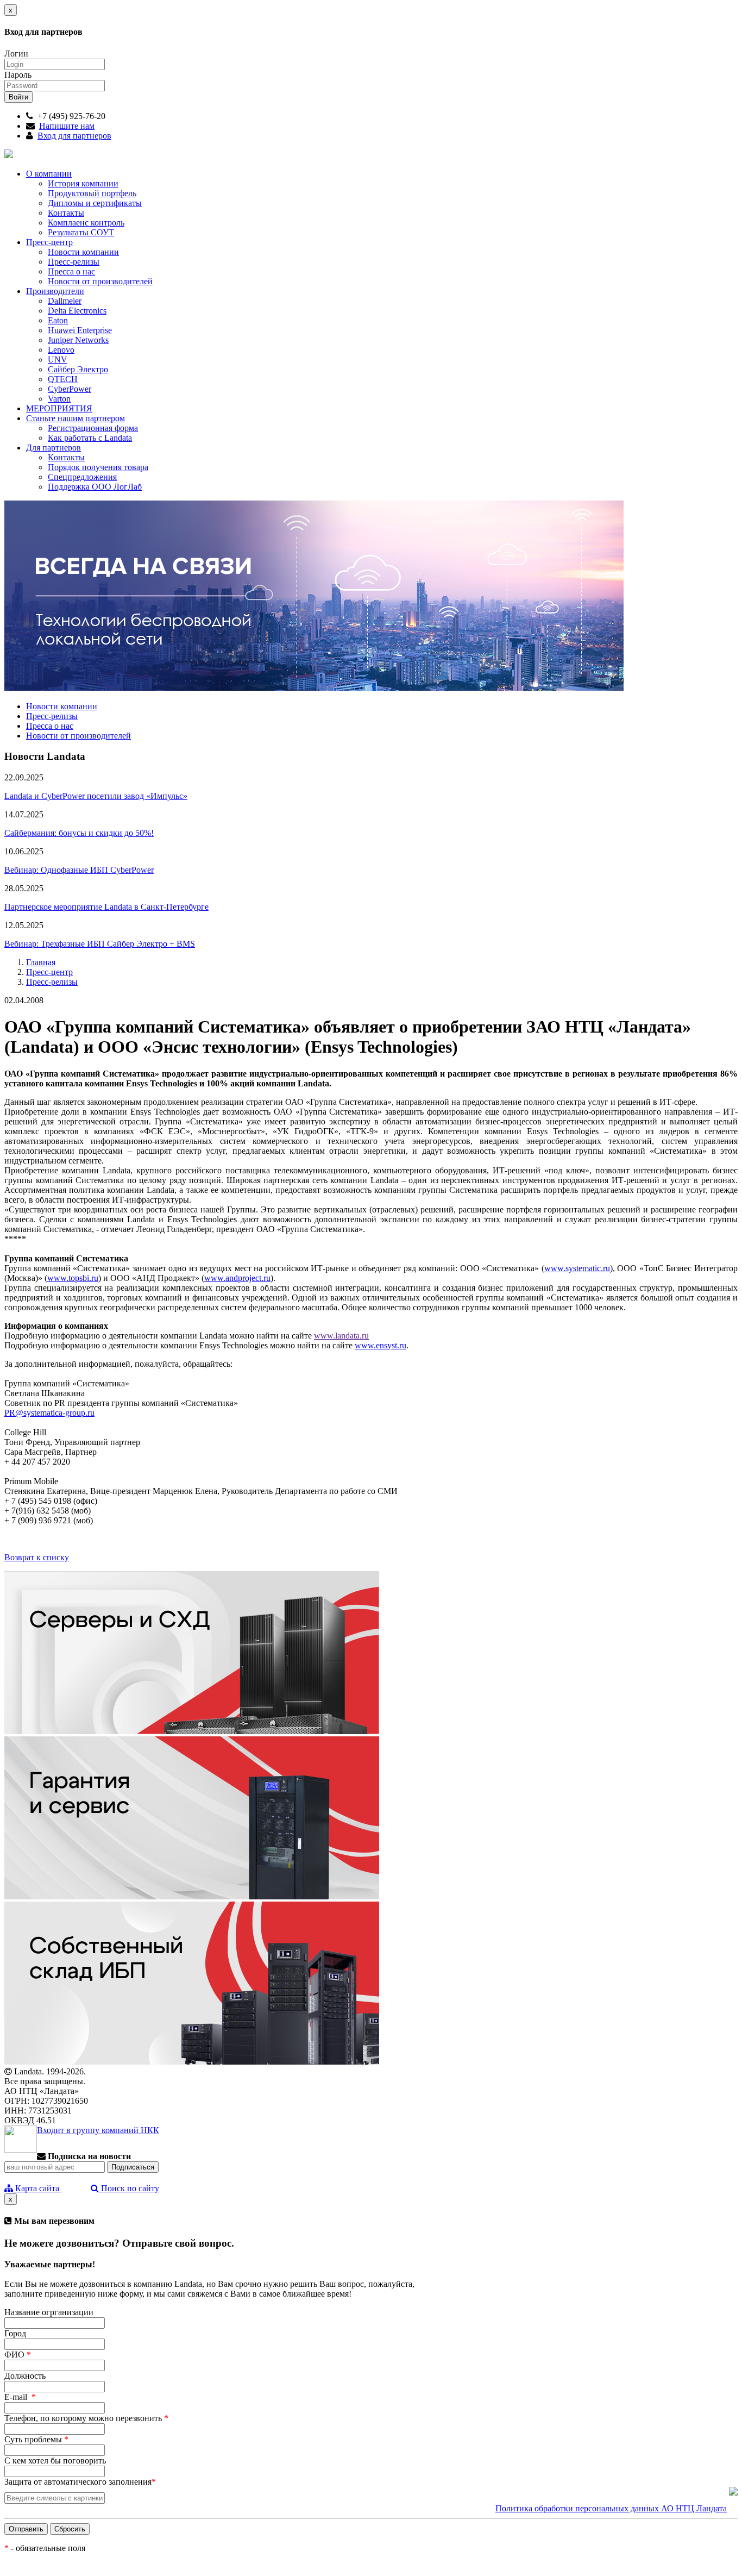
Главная (41, 962)
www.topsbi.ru (73, 1278)
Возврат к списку (37, 1557)
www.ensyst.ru (381, 1345)
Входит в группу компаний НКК (98, 2130)
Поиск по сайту (129, 2188)
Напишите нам (67, 126)
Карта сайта (37, 2188)
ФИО (18, 2355)
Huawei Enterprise (80, 330)
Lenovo (61, 350)
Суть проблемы (36, 2439)
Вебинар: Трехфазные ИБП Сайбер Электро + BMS (100, 944)
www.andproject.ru (237, 1278)
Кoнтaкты (66, 457)
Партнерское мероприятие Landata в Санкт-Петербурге (106, 907)
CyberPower (70, 389)
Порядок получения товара (98, 467)
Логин (16, 54)
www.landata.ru (341, 1336)
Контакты (66, 213)
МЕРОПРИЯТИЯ (59, 408)
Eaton (58, 320)
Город (15, 2333)
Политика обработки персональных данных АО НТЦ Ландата (611, 2508)
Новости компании (83, 252)
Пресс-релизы (74, 262)
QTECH (63, 379)
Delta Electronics (77, 311)
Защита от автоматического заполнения (80, 2482)
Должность (25, 2376)
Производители (55, 291)
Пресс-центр (49, 242)
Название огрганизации (49, 2312)
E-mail (20, 2397)
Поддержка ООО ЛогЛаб (95, 487)
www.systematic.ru (577, 1268)
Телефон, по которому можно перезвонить (86, 2418)
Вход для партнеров (74, 136)
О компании (49, 174)
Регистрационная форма (93, 428)
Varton (59, 399)
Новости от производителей (100, 281)
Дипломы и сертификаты (95, 203)
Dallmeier (65, 301)
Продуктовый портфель (92, 193)
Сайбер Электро (78, 369)
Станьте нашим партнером (76, 418)
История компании (83, 183)
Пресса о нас (71, 271)
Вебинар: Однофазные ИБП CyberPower (79, 870)
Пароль (18, 75)
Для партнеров (54, 448)
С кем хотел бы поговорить (55, 2461)
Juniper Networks (78, 340)
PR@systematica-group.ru (49, 1413)
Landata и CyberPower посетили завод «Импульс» (96, 796)
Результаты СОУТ (81, 232)
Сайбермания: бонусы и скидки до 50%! (79, 833)
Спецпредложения (82, 477)
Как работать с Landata (90, 438)
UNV (58, 359)
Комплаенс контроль (86, 223)
